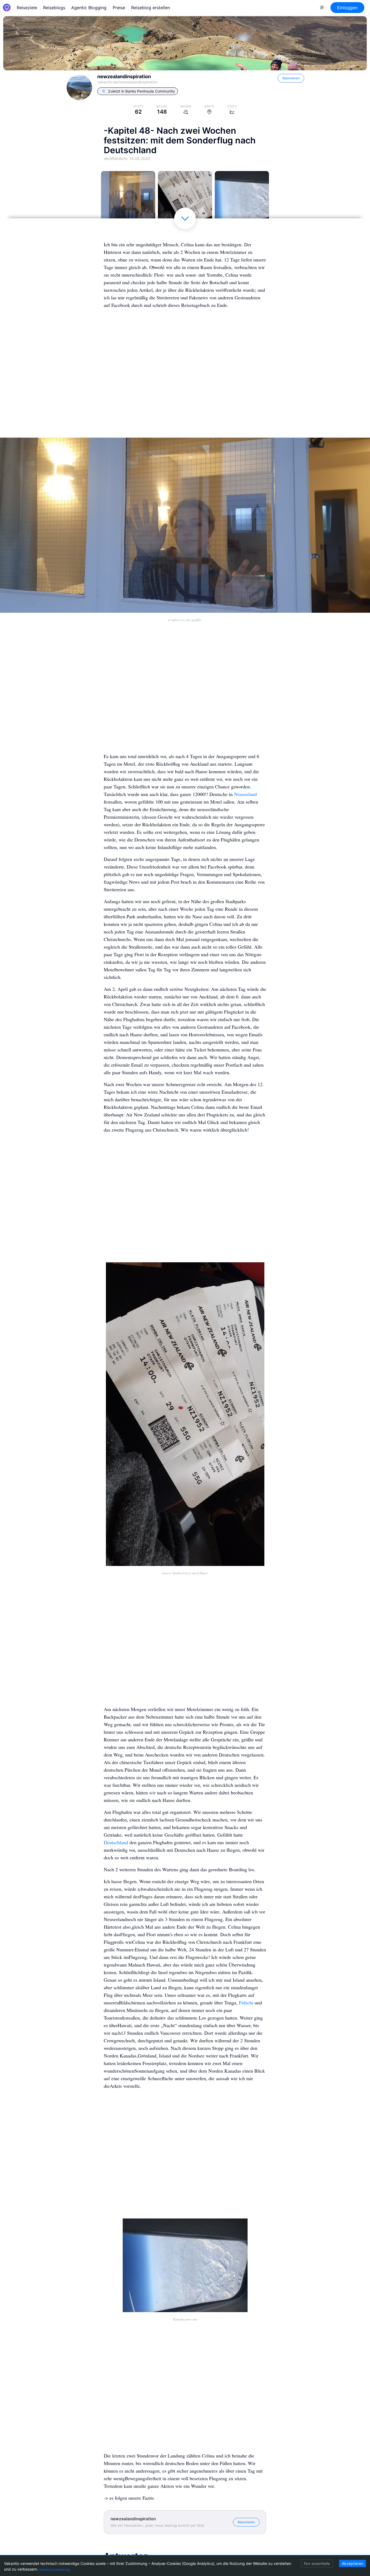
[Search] (322, 8)
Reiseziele (27, 8)
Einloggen (347, 8)
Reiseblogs (54, 8)
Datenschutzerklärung (55, 2570)
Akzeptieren (353, 2563)
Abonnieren (291, 78)
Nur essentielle (317, 2563)
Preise (119, 8)
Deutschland (116, 1842)
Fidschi (246, 2003)
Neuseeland (245, 794)
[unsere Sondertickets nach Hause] (185, 198)
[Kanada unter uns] (242, 198)
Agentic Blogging (89, 8)
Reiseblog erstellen (150, 8)
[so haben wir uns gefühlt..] (128, 198)
